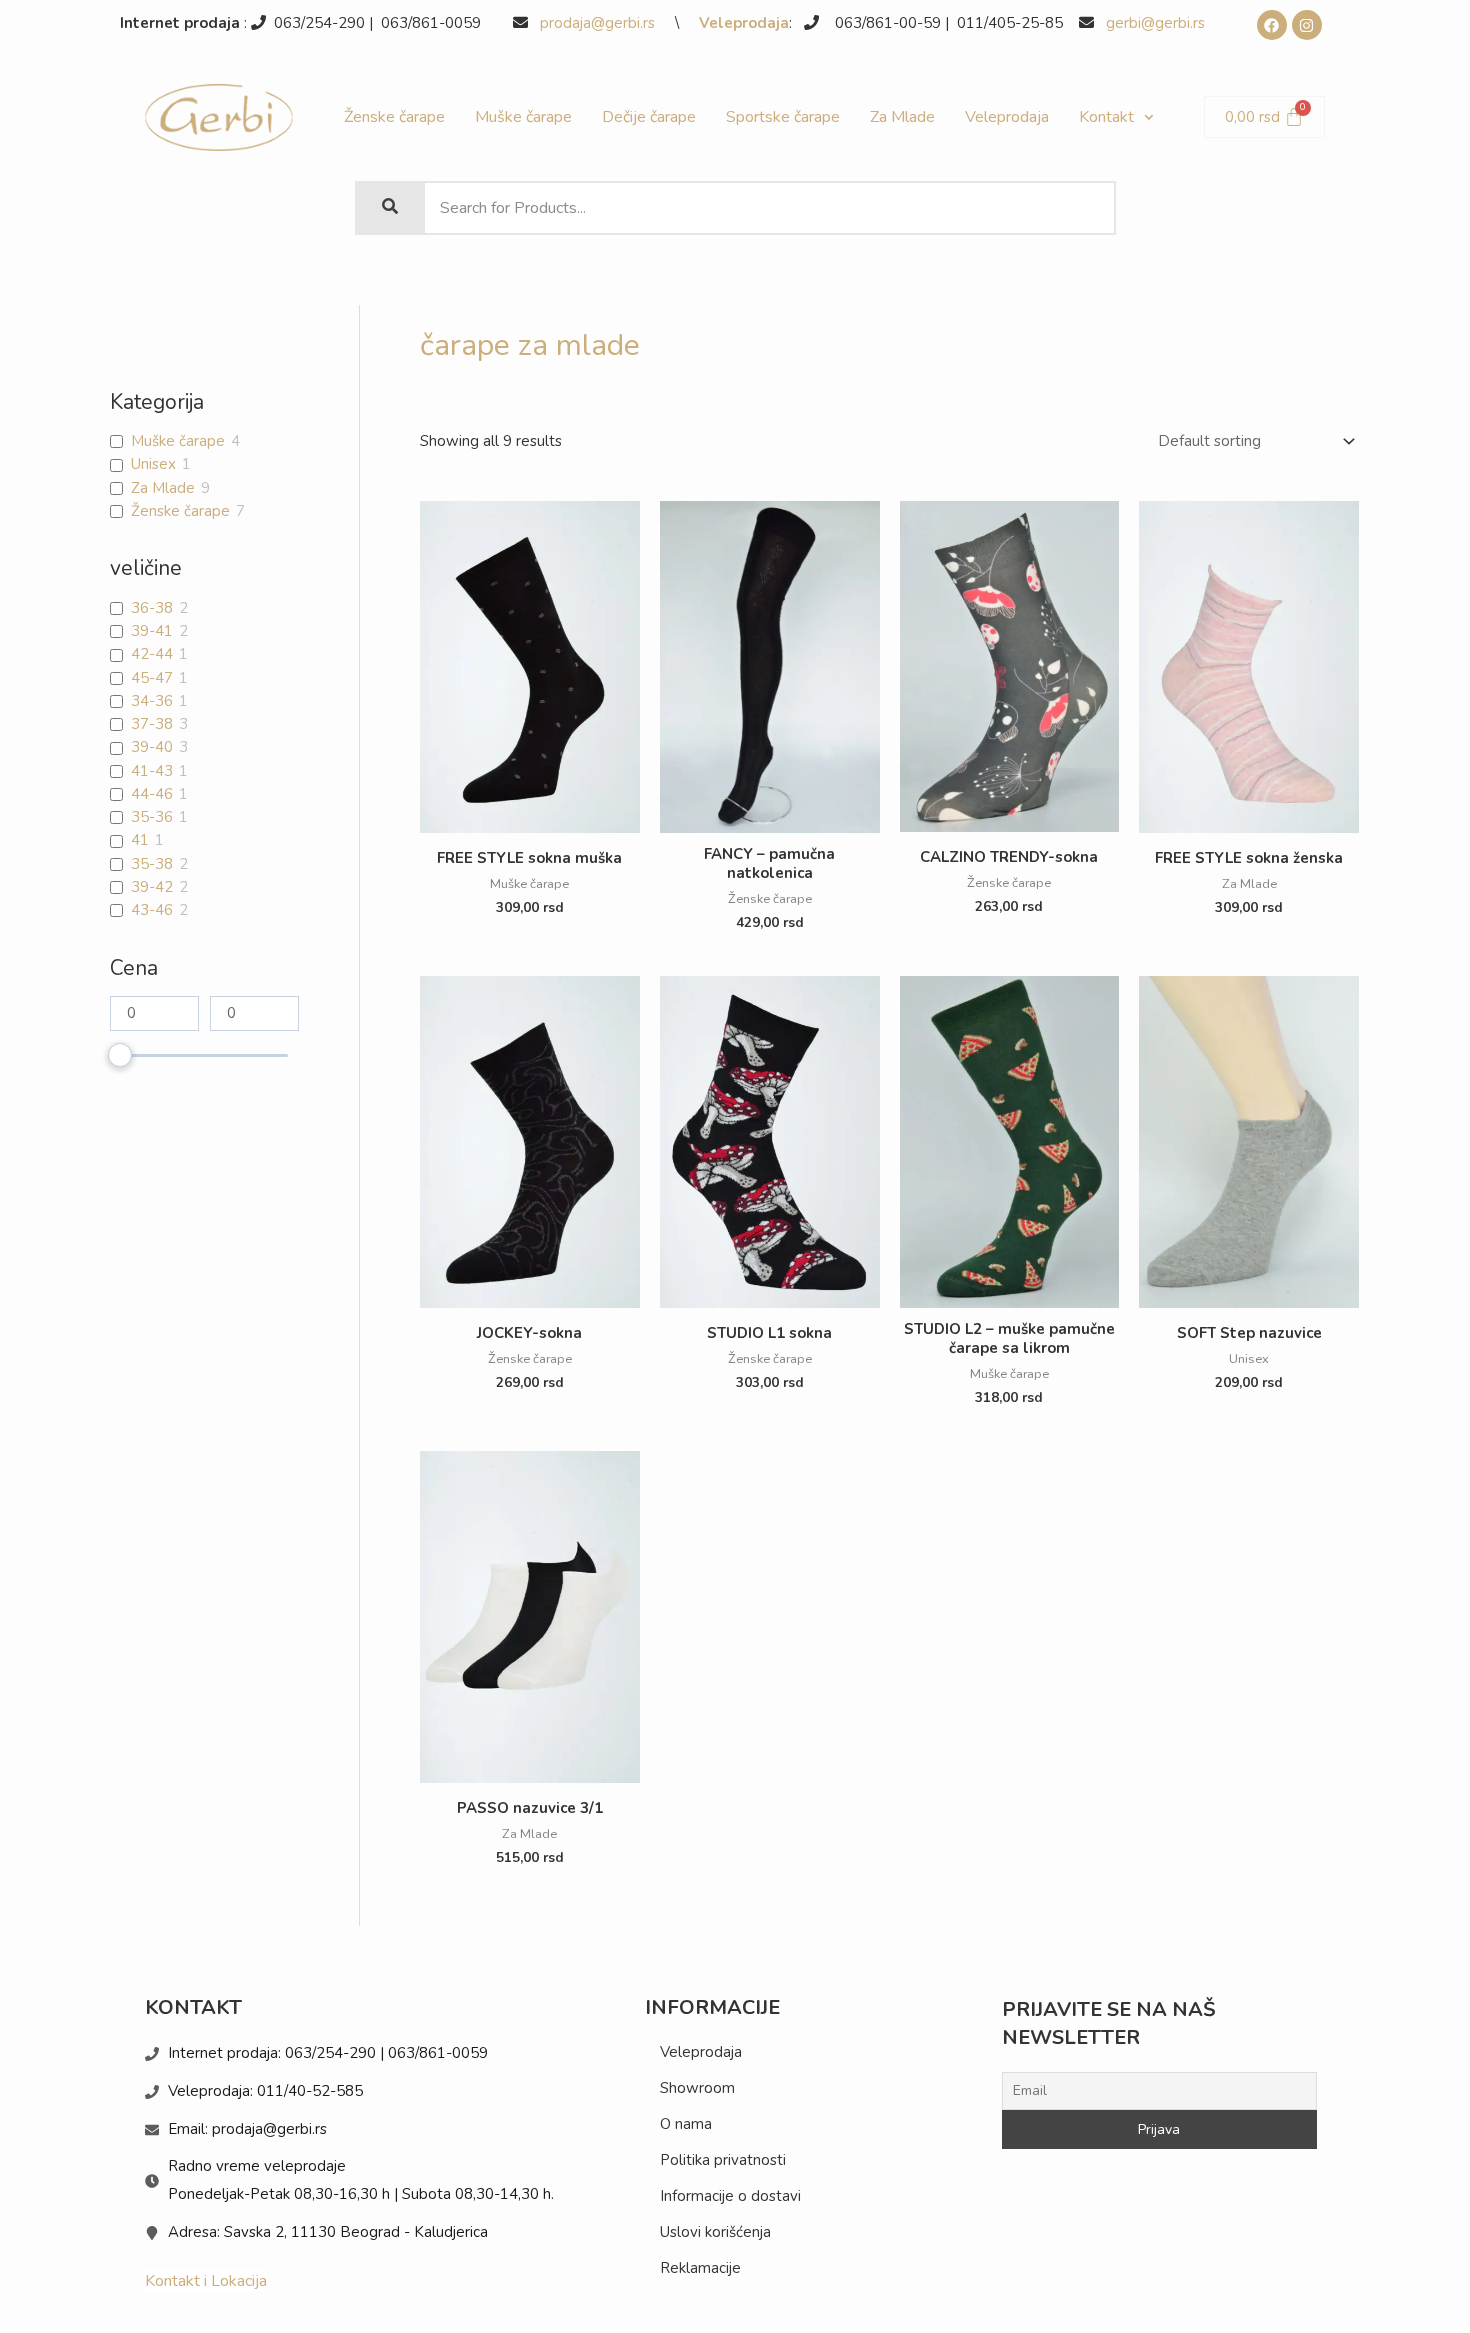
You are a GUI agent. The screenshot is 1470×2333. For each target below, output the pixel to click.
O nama (686, 2124)
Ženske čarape (394, 117)
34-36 (152, 701)
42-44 (152, 654)
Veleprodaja (744, 23)
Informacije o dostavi (730, 2196)
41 (140, 840)
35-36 (152, 817)
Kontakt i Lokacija (206, 2281)
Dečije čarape (649, 117)
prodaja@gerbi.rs (599, 23)
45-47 (152, 678)
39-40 (152, 747)
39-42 (152, 887)
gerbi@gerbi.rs (1155, 23)
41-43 (152, 771)
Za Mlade (902, 117)
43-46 (152, 910)
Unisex (153, 464)
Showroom (697, 2088)
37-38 (152, 724)
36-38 (152, 608)
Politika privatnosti (723, 2160)
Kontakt (1106, 117)
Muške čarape (523, 117)
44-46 (152, 794)
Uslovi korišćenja (715, 2232)
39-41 (152, 631)
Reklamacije (700, 2268)
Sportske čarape (783, 117)
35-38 (152, 864)
